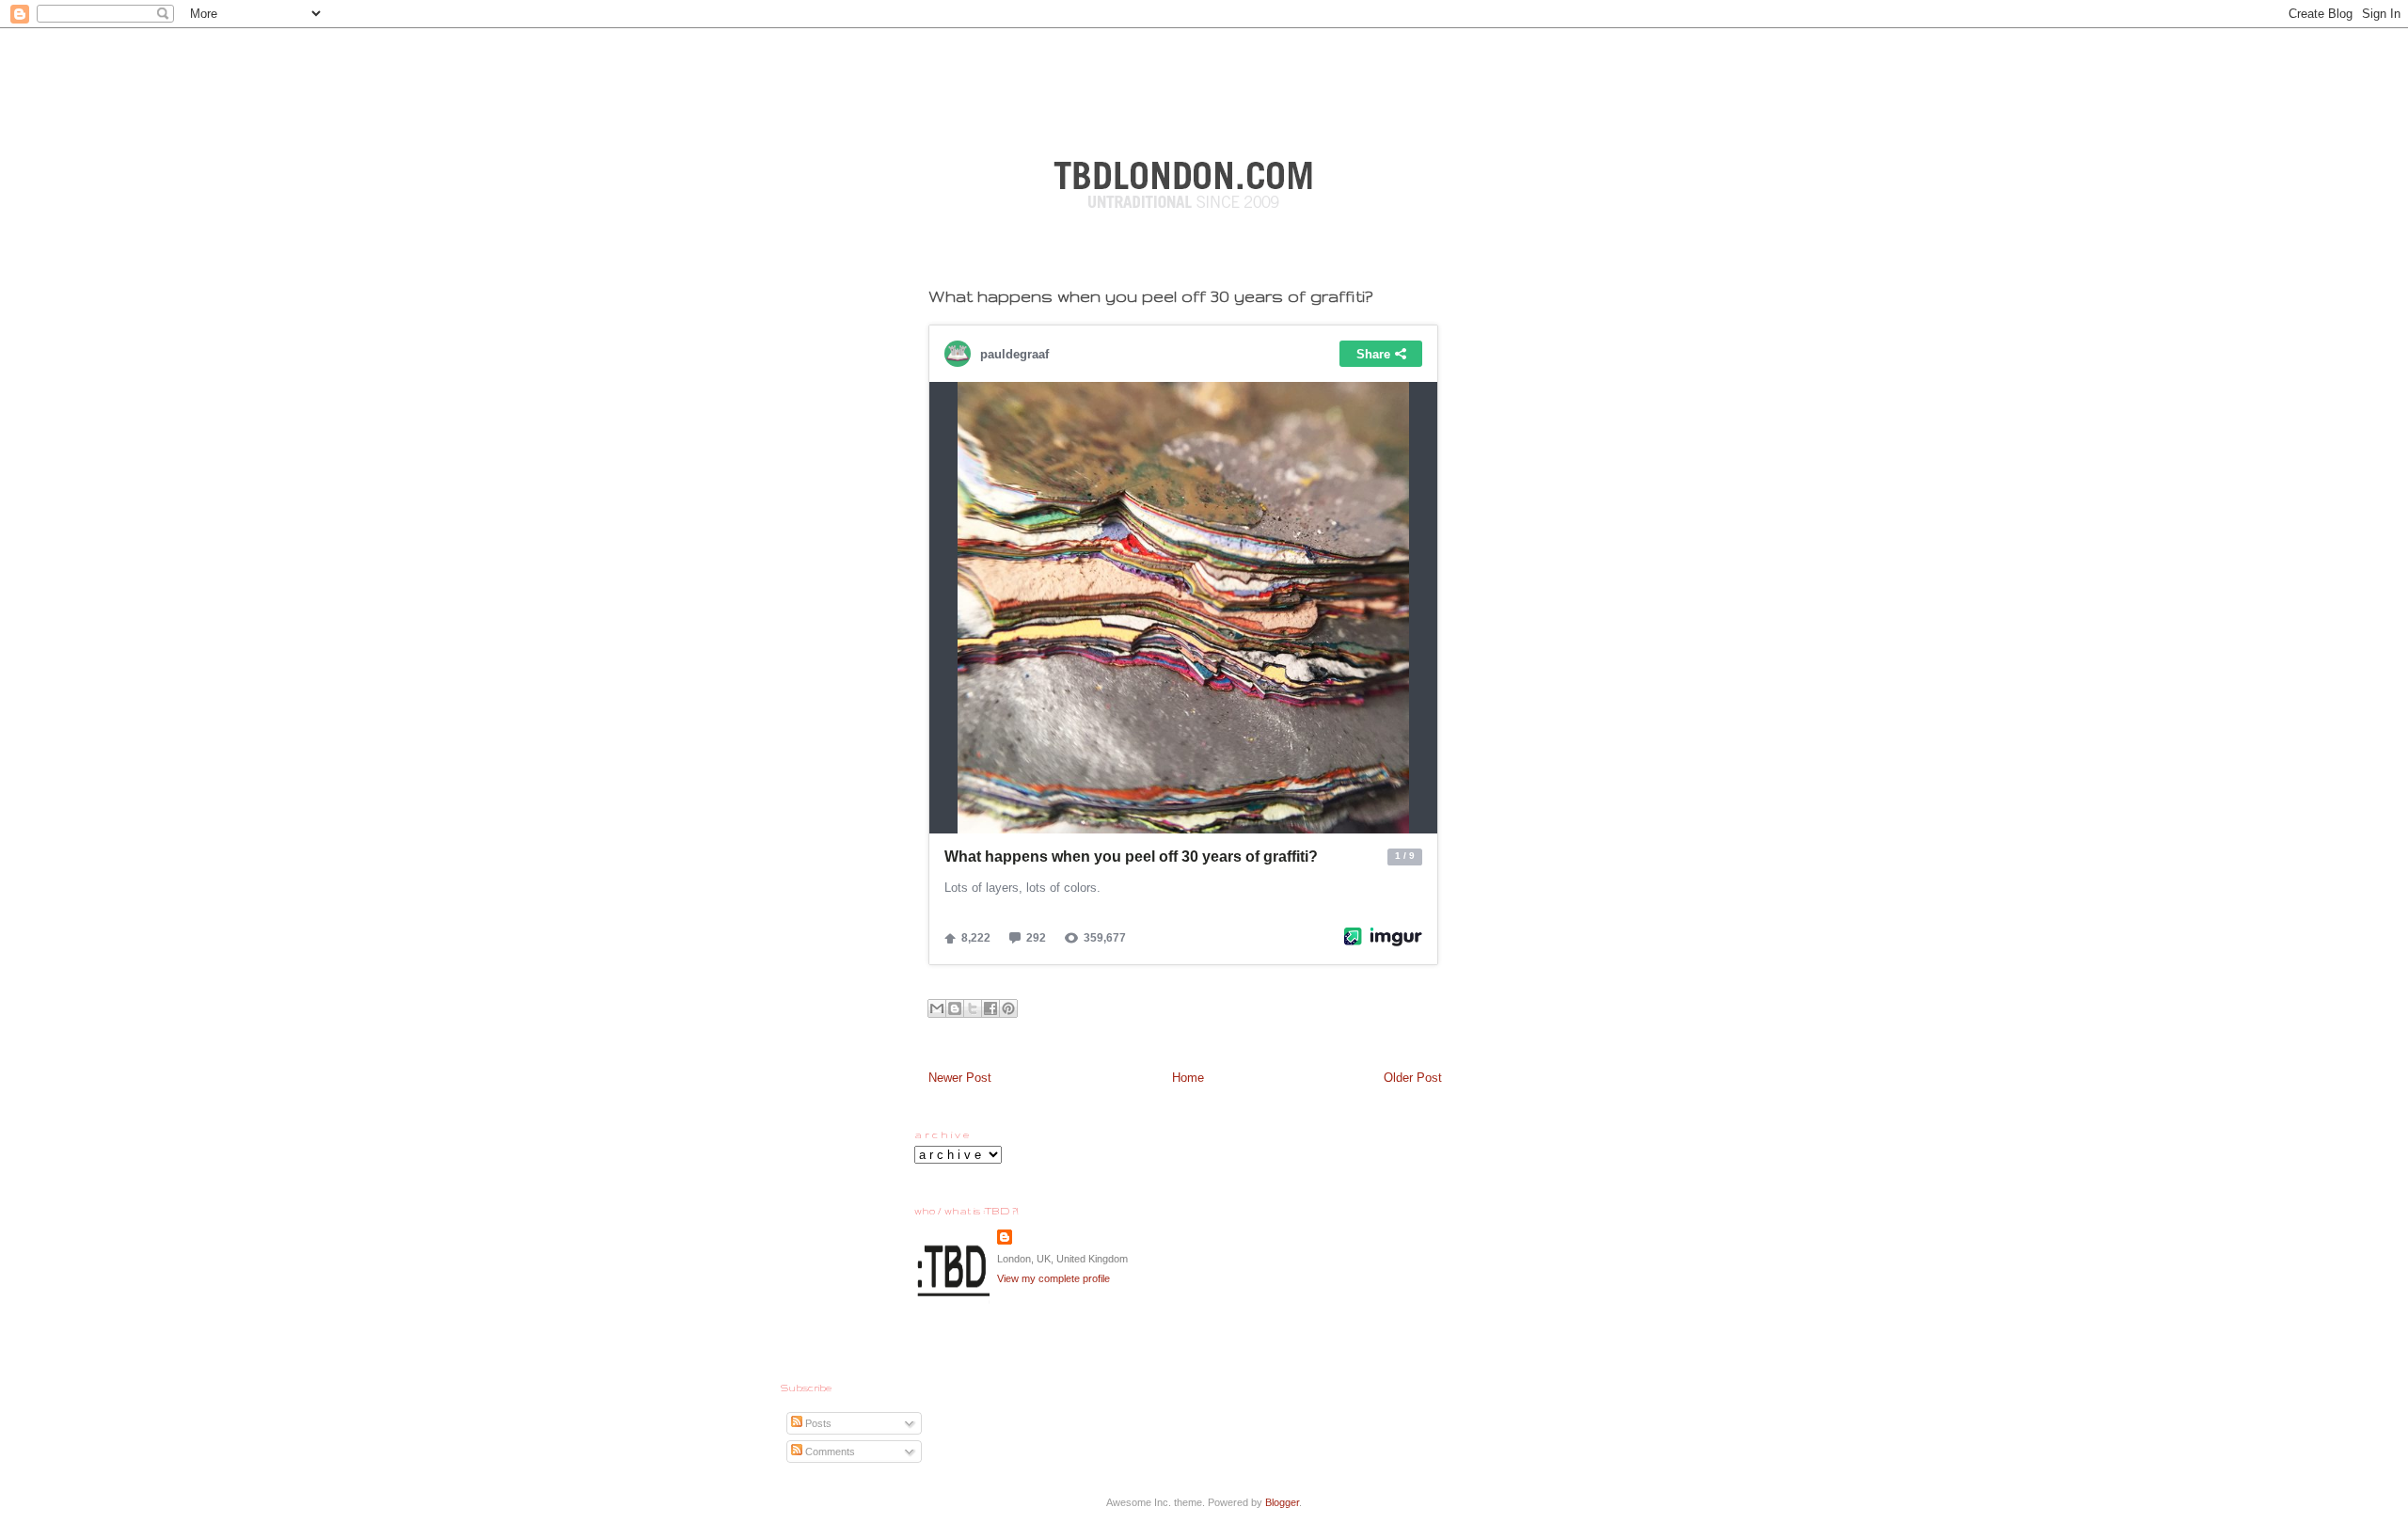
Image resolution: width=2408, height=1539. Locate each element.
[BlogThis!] (955, 1008)
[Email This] (937, 1008)
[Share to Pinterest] (1008, 1008)
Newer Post (960, 1078)
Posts (817, 1423)
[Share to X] (973, 1008)
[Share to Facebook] (990, 1008)
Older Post (1413, 1078)
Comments (829, 1452)
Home (1188, 1078)
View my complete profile (1053, 1278)
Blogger (1282, 1502)
